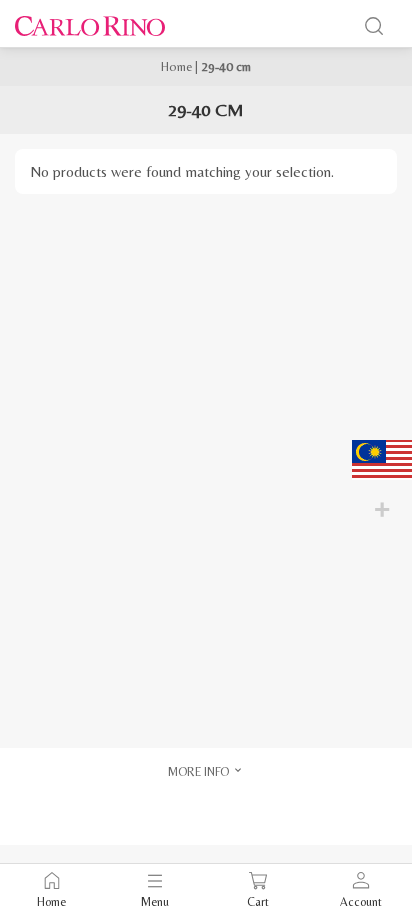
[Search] (374, 26)
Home (176, 66)
